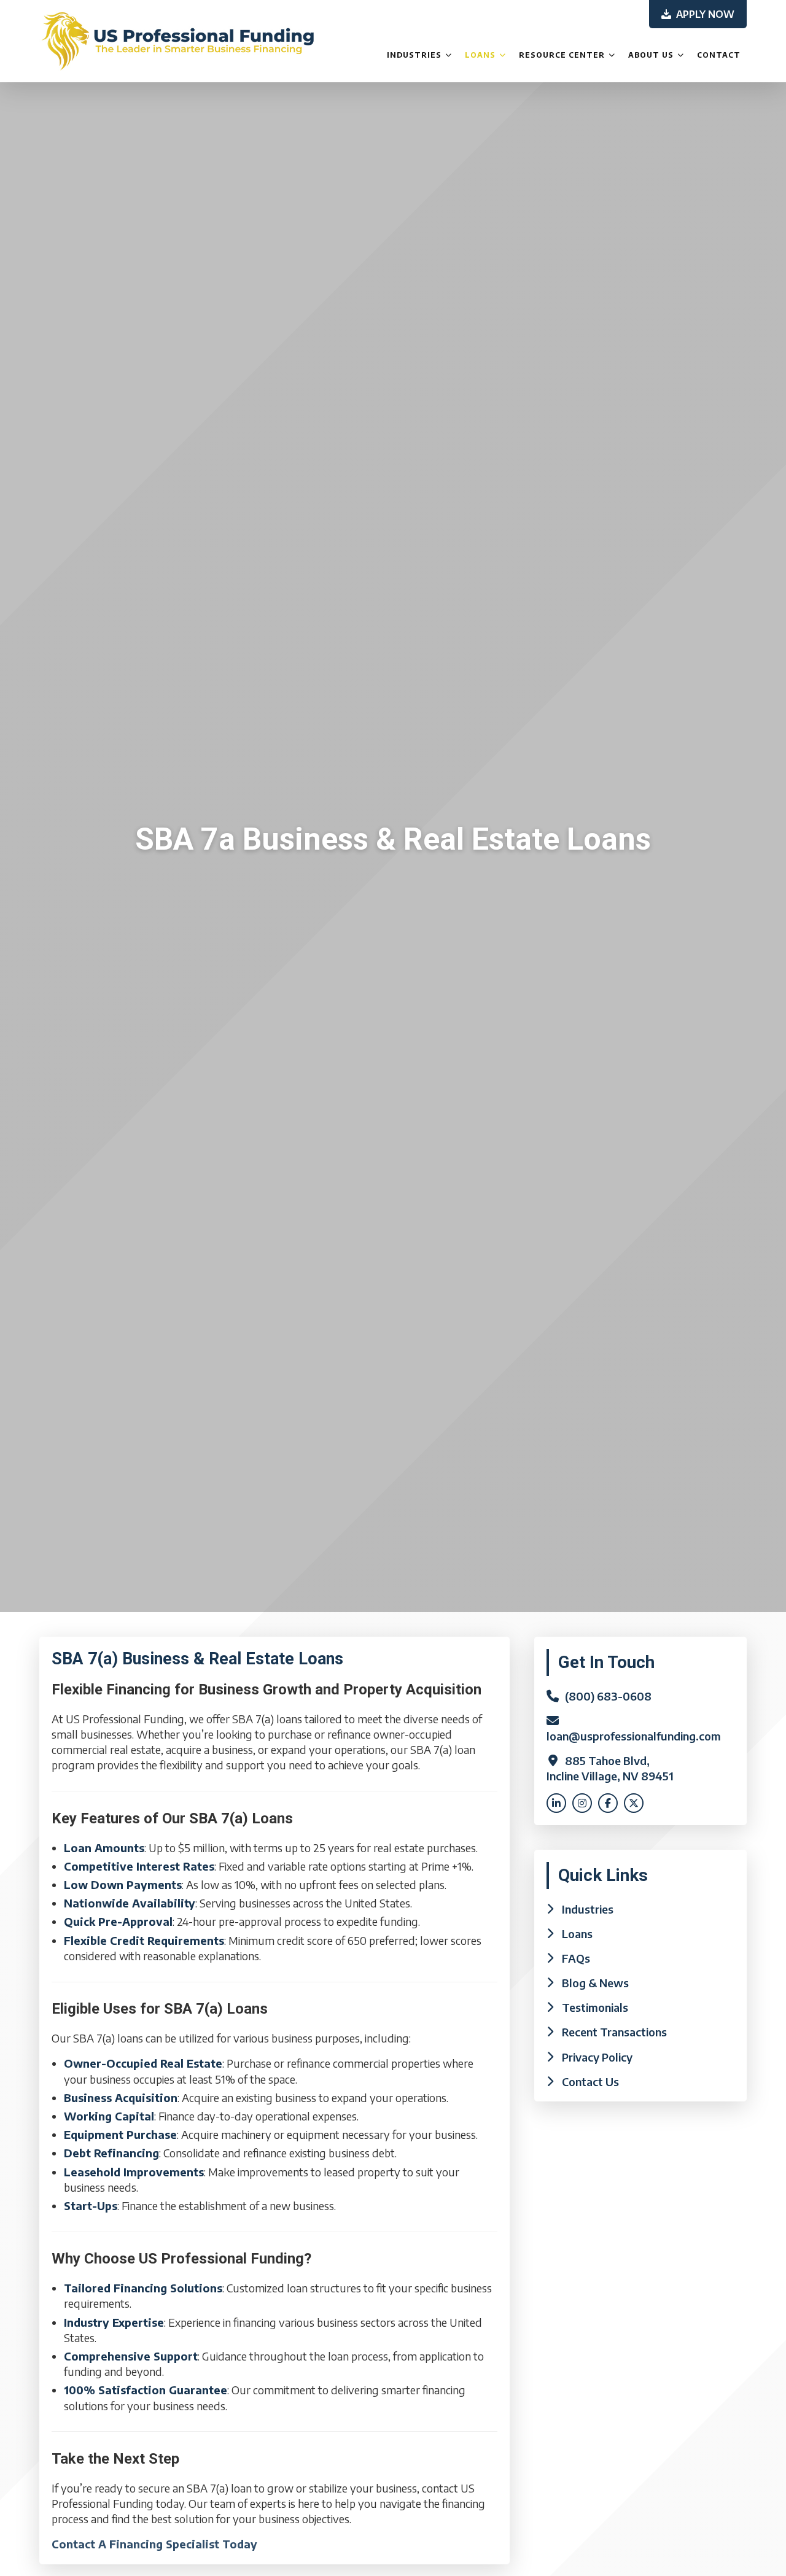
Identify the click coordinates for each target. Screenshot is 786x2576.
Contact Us (590, 2081)
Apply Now (704, 14)
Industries (414, 55)
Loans (480, 55)
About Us (651, 55)
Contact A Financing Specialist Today (154, 2544)
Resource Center (562, 55)
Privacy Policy (597, 2057)
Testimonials (595, 2007)
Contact (719, 55)
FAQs (576, 1958)
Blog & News (595, 1983)
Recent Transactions (614, 2032)
